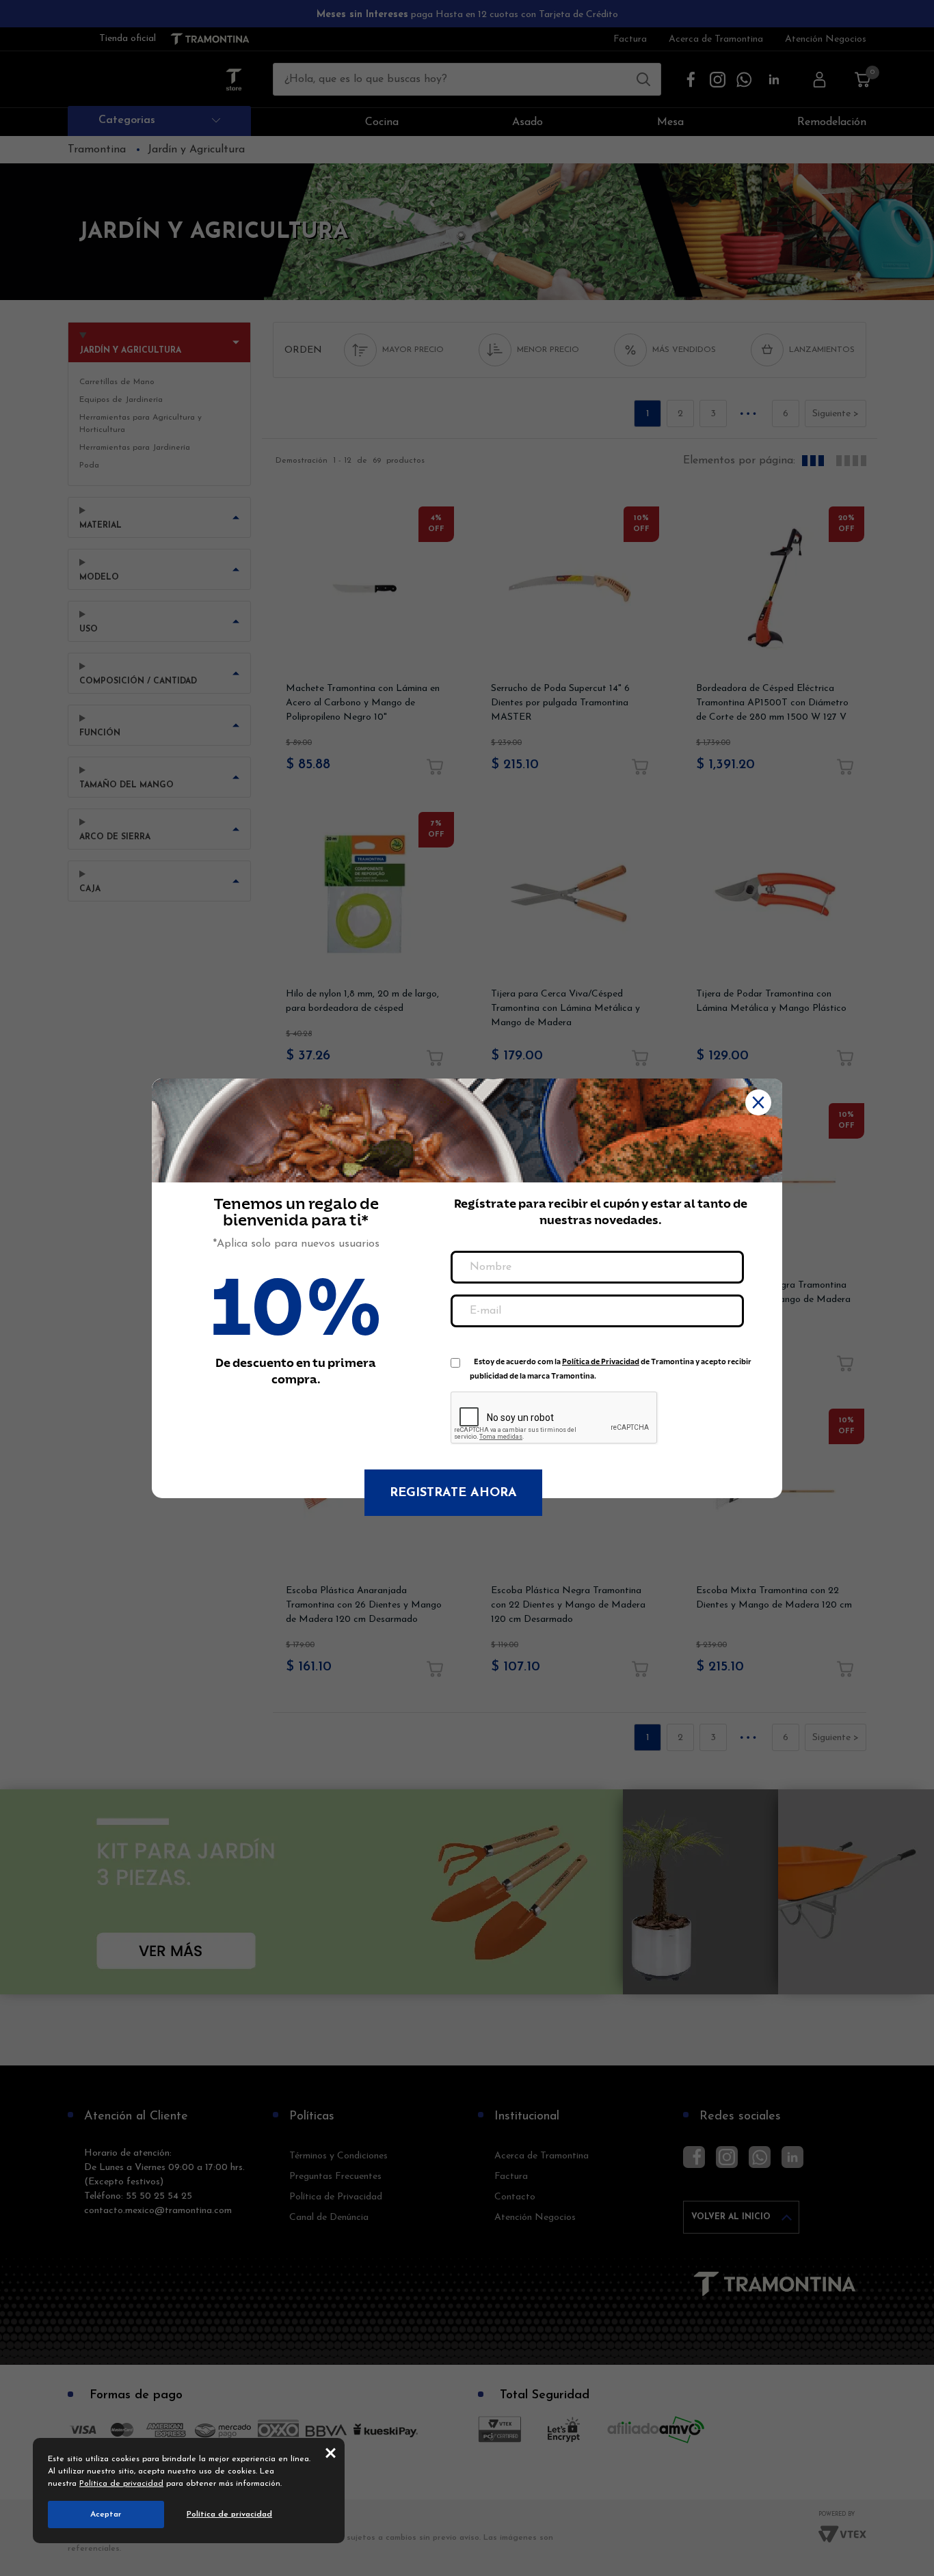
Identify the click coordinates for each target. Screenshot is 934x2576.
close (331, 2452)
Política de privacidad (121, 2484)
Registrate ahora (453, 1493)
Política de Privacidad (601, 1362)
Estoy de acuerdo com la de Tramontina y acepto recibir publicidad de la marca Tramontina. (611, 1365)
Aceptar (106, 2514)
